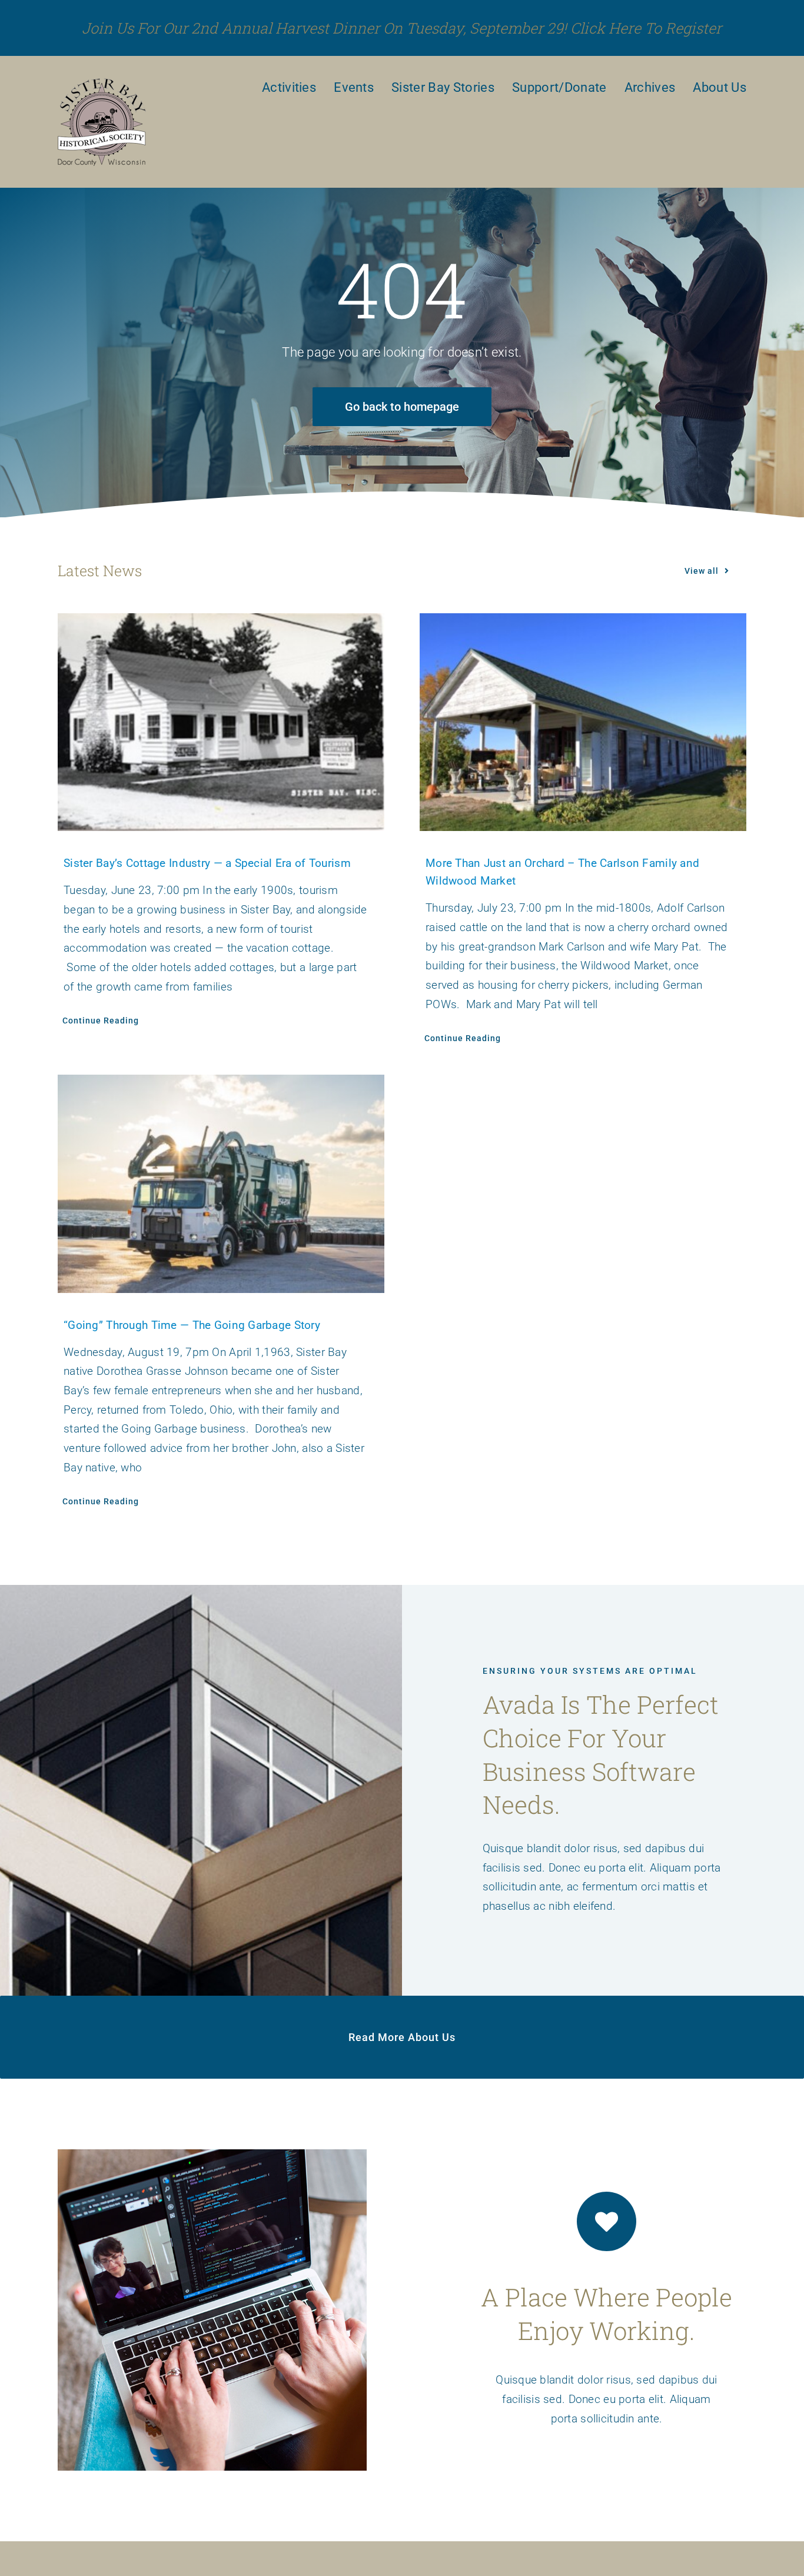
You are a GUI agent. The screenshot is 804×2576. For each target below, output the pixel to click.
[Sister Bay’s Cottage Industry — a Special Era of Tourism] (221, 722)
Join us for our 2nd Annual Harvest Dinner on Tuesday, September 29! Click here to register (402, 28)
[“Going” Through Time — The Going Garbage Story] (221, 1184)
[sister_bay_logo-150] (102, 83)
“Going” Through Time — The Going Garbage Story (192, 1325)
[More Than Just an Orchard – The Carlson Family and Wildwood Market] (583, 722)
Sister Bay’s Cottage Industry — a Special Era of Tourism (207, 863)
